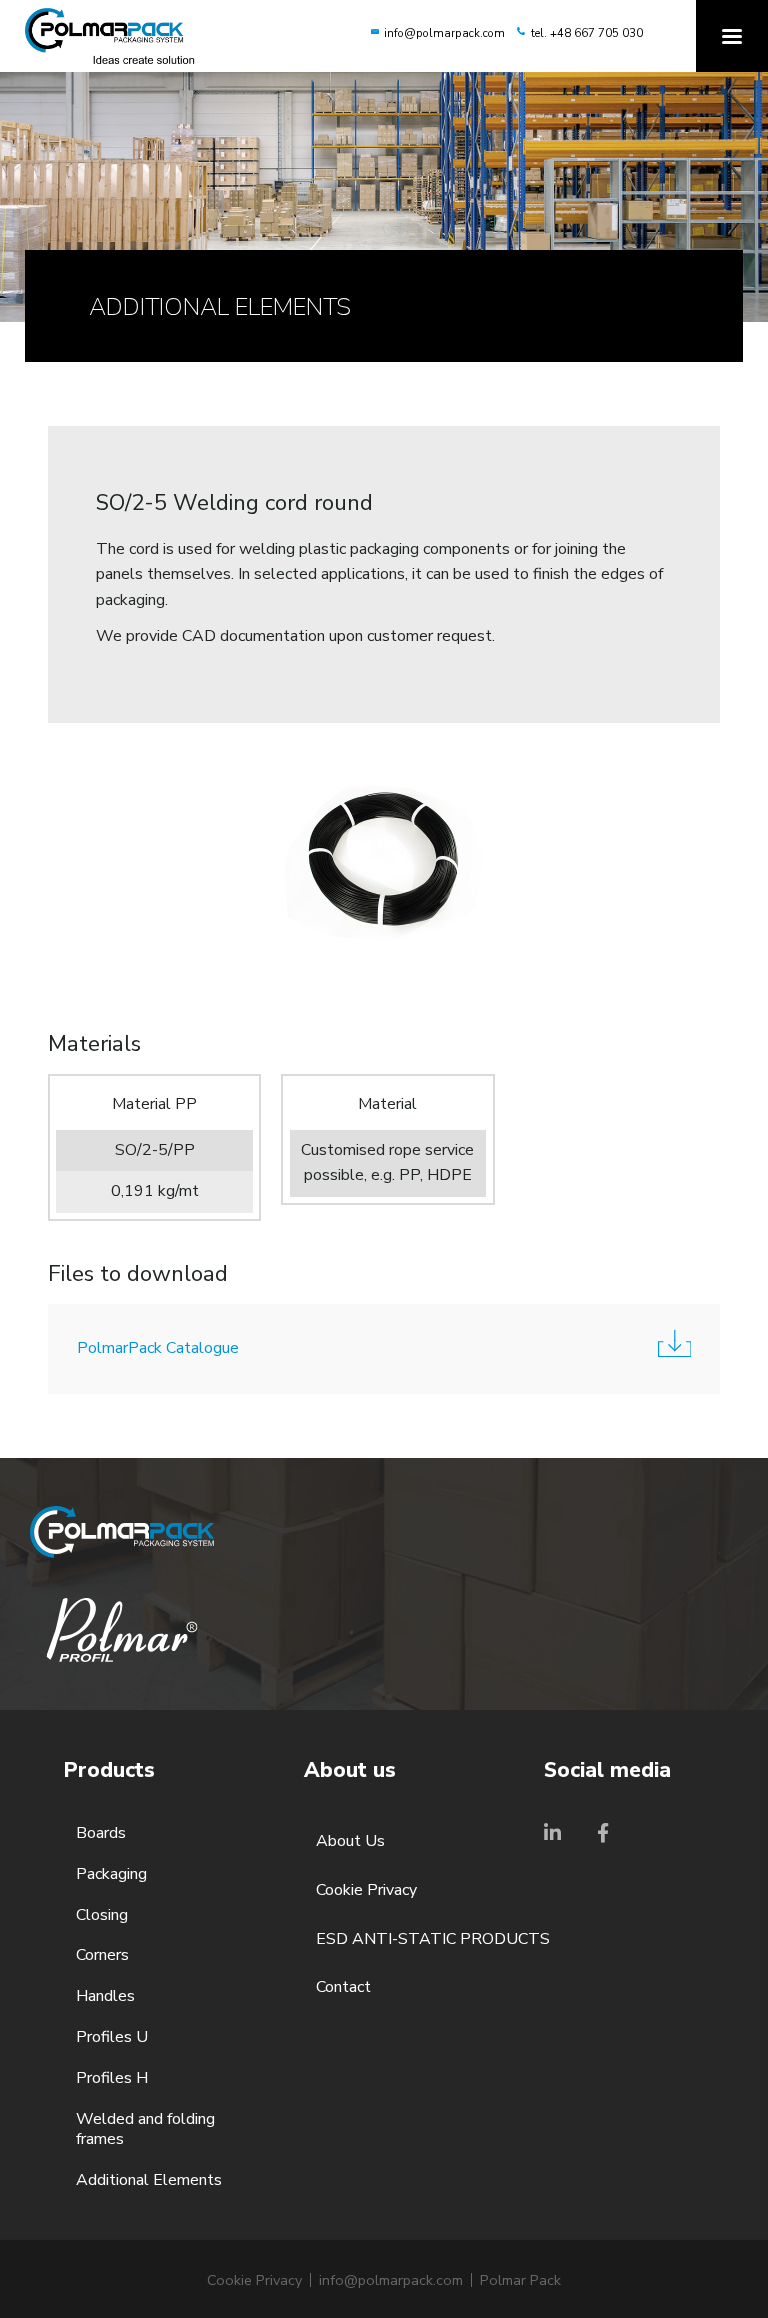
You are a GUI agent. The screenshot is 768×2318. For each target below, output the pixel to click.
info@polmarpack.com (444, 33)
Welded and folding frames (145, 2130)
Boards (101, 1833)
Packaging (111, 1874)
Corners (102, 1955)
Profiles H (112, 2078)
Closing (102, 1915)
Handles (105, 1996)
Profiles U (112, 2037)
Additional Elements (149, 2180)
